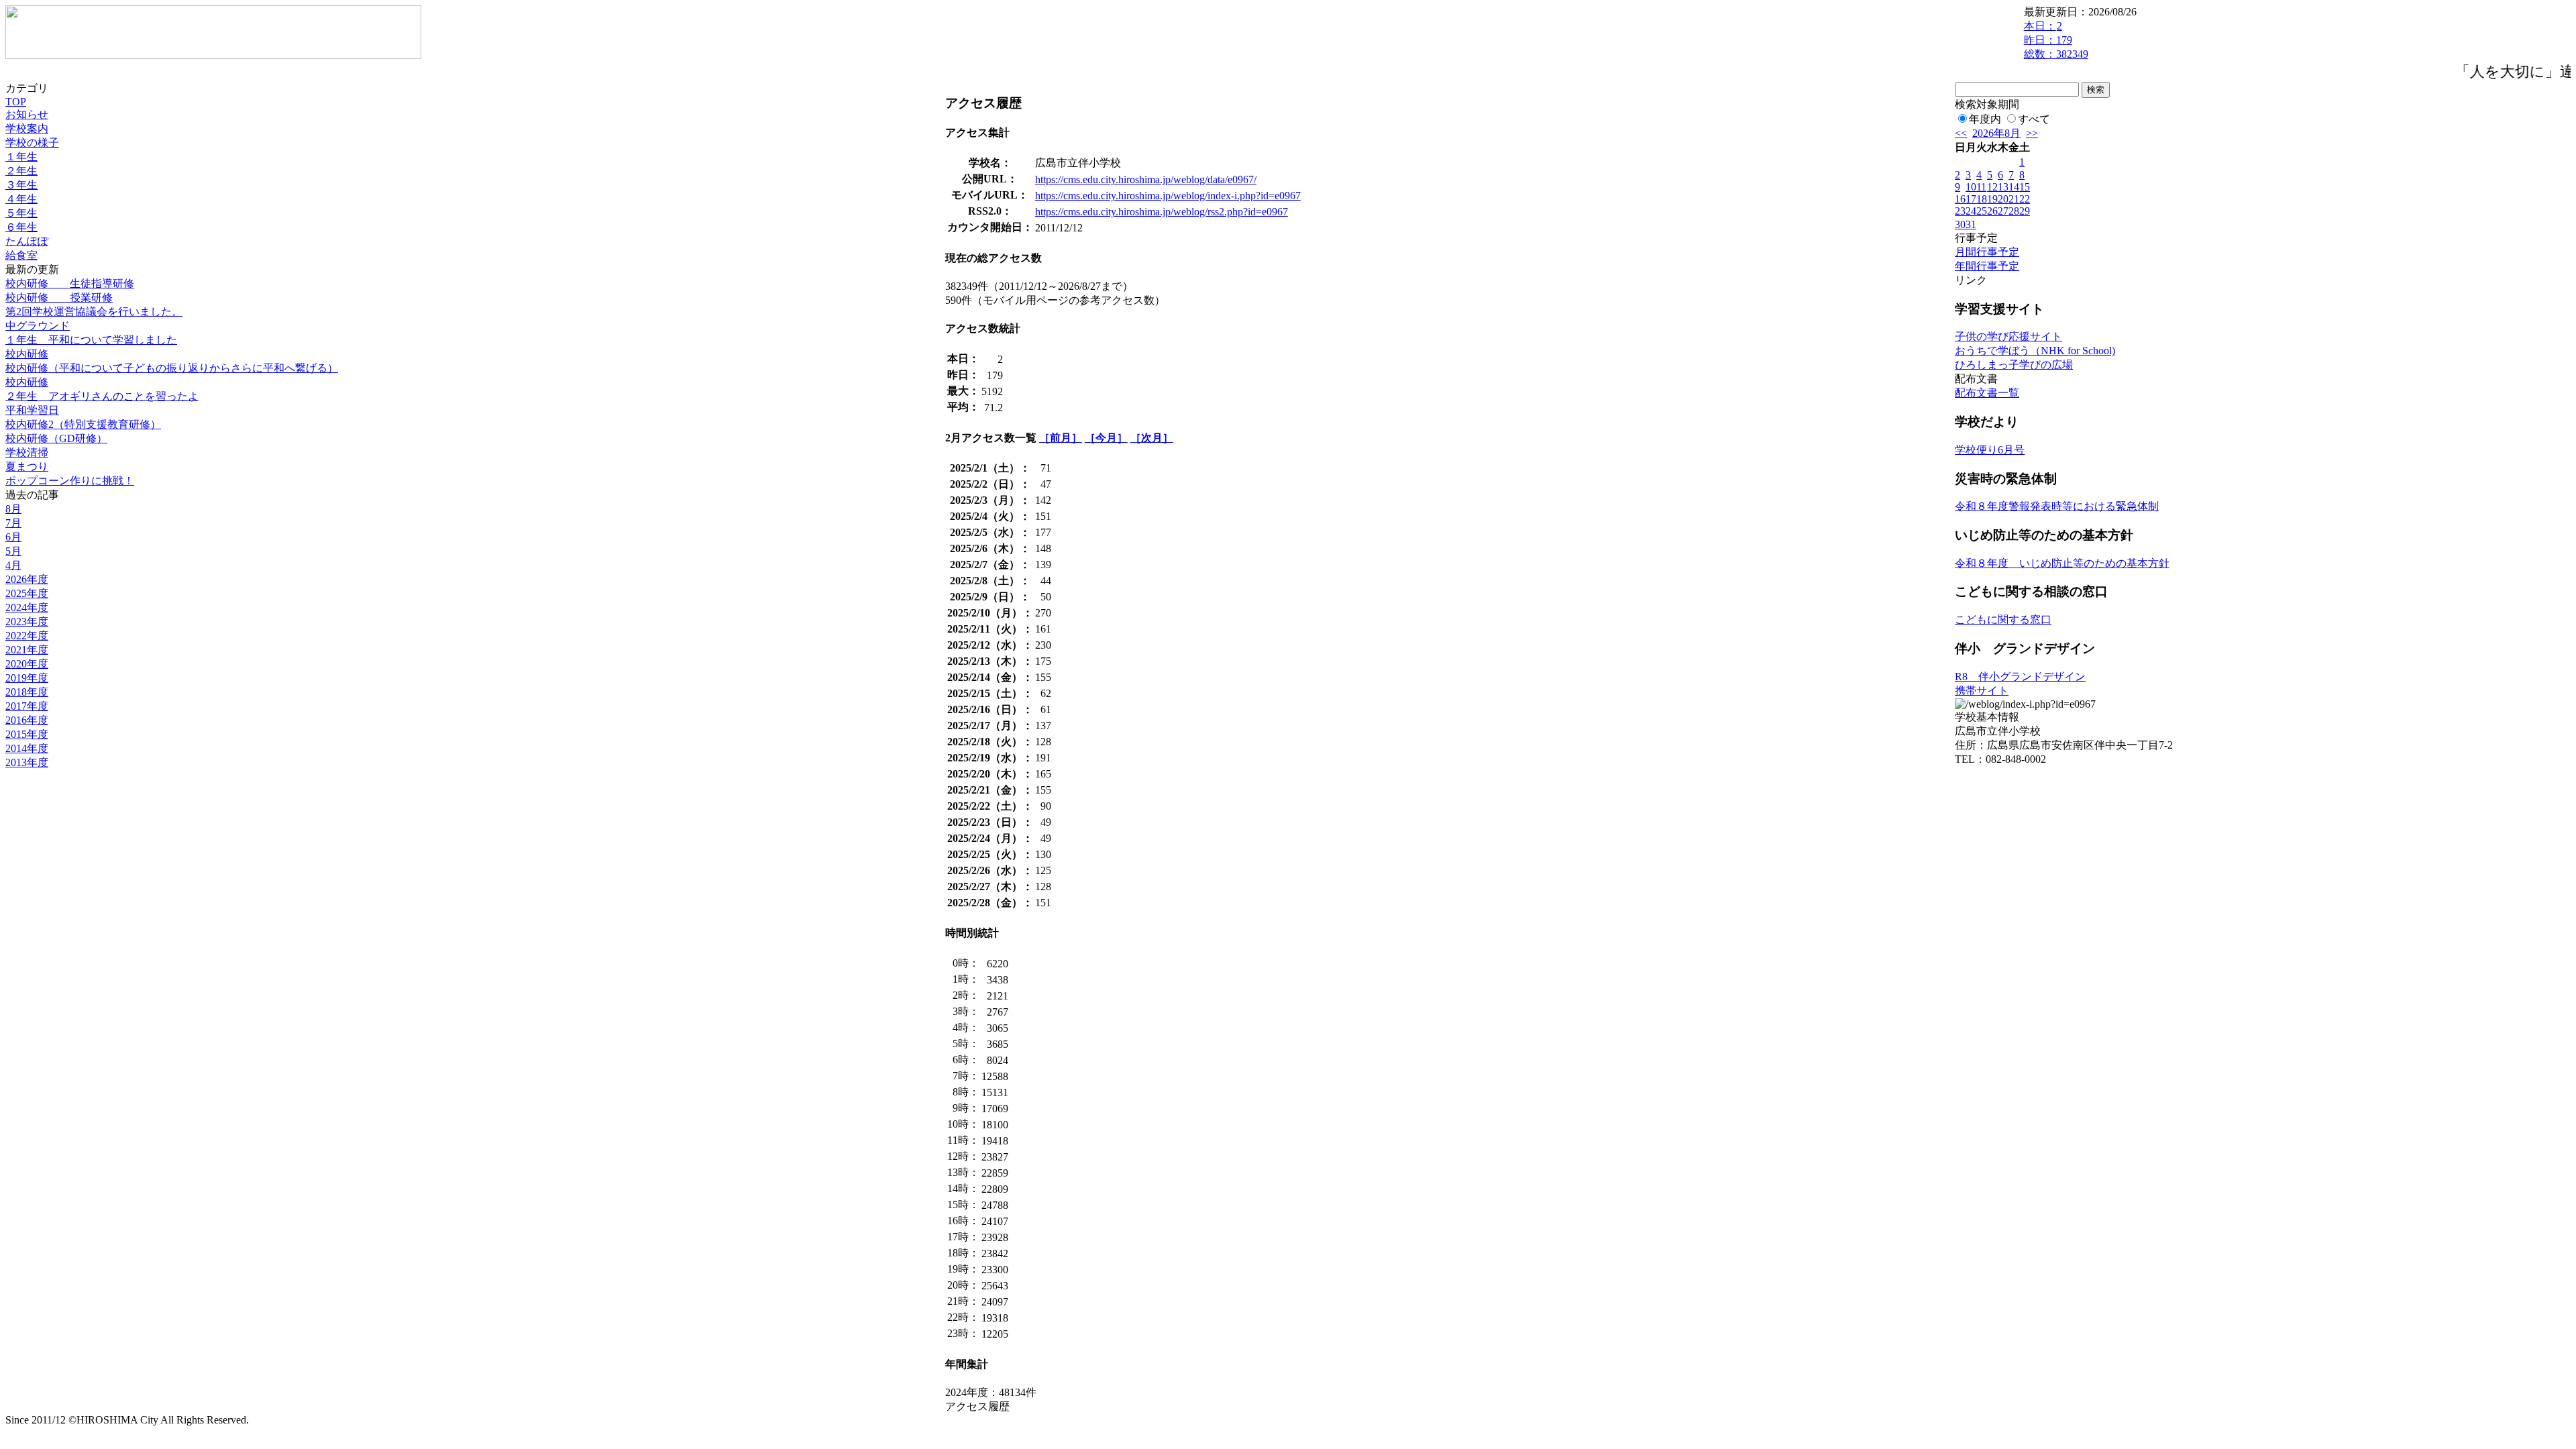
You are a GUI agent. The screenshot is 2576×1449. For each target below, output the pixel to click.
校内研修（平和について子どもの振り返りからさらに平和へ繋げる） (172, 368)
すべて (2034, 119)
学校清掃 (27, 452)
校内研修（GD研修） (56, 438)
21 (2014, 199)
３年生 (21, 185)
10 (1971, 187)
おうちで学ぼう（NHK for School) (2035, 351)
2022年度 (27, 636)
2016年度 (27, 720)
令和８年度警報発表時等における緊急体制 (2057, 506)
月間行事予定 (1987, 252)
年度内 (1985, 119)
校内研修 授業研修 (59, 298)
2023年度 (27, 622)
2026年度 (27, 579)
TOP (16, 102)
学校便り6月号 (1990, 450)
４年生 (21, 199)
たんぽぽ (27, 241)
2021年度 (27, 650)
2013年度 (27, 762)
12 (1992, 187)
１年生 (21, 157)
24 (1971, 211)
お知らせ (27, 114)
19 (1992, 199)
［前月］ (1061, 438)
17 (1971, 199)
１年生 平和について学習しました (91, 340)
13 (2003, 187)
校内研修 (27, 354)
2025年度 (27, 593)
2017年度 (27, 706)
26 (1992, 211)
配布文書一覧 (1987, 393)
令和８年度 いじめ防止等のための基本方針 (2062, 563)
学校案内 (27, 128)
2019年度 (27, 678)
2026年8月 (1996, 133)
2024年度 (27, 607)
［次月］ (1152, 438)
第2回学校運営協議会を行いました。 (94, 312)
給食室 (21, 255)
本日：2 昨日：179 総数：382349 (2056, 40)
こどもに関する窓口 (2003, 620)
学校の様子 (32, 143)
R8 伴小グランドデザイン (2020, 677)
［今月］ (1106, 438)
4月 (13, 565)
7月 (13, 523)
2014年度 (27, 748)
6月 (13, 537)
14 (2014, 187)
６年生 (21, 227)
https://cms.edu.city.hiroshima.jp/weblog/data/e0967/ (1146, 179)
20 (2003, 199)
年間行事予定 (1987, 266)
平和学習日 (32, 410)
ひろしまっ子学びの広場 (2014, 365)
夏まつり (27, 467)
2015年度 (27, 734)
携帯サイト (1982, 691)
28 (2014, 211)
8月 (13, 509)
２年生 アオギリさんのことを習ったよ (102, 396)
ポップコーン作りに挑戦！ (70, 481)
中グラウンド (38, 326)
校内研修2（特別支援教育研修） (83, 424)
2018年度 (27, 692)
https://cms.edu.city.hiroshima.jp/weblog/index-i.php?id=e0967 (1168, 196)
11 (1981, 187)
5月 (13, 551)
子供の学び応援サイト (2008, 336)
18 (1982, 199)
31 (1971, 224)
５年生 (21, 213)
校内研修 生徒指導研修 (70, 283)
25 (1982, 211)
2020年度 (27, 664)
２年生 (21, 171)
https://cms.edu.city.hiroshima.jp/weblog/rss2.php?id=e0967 (1162, 212)
